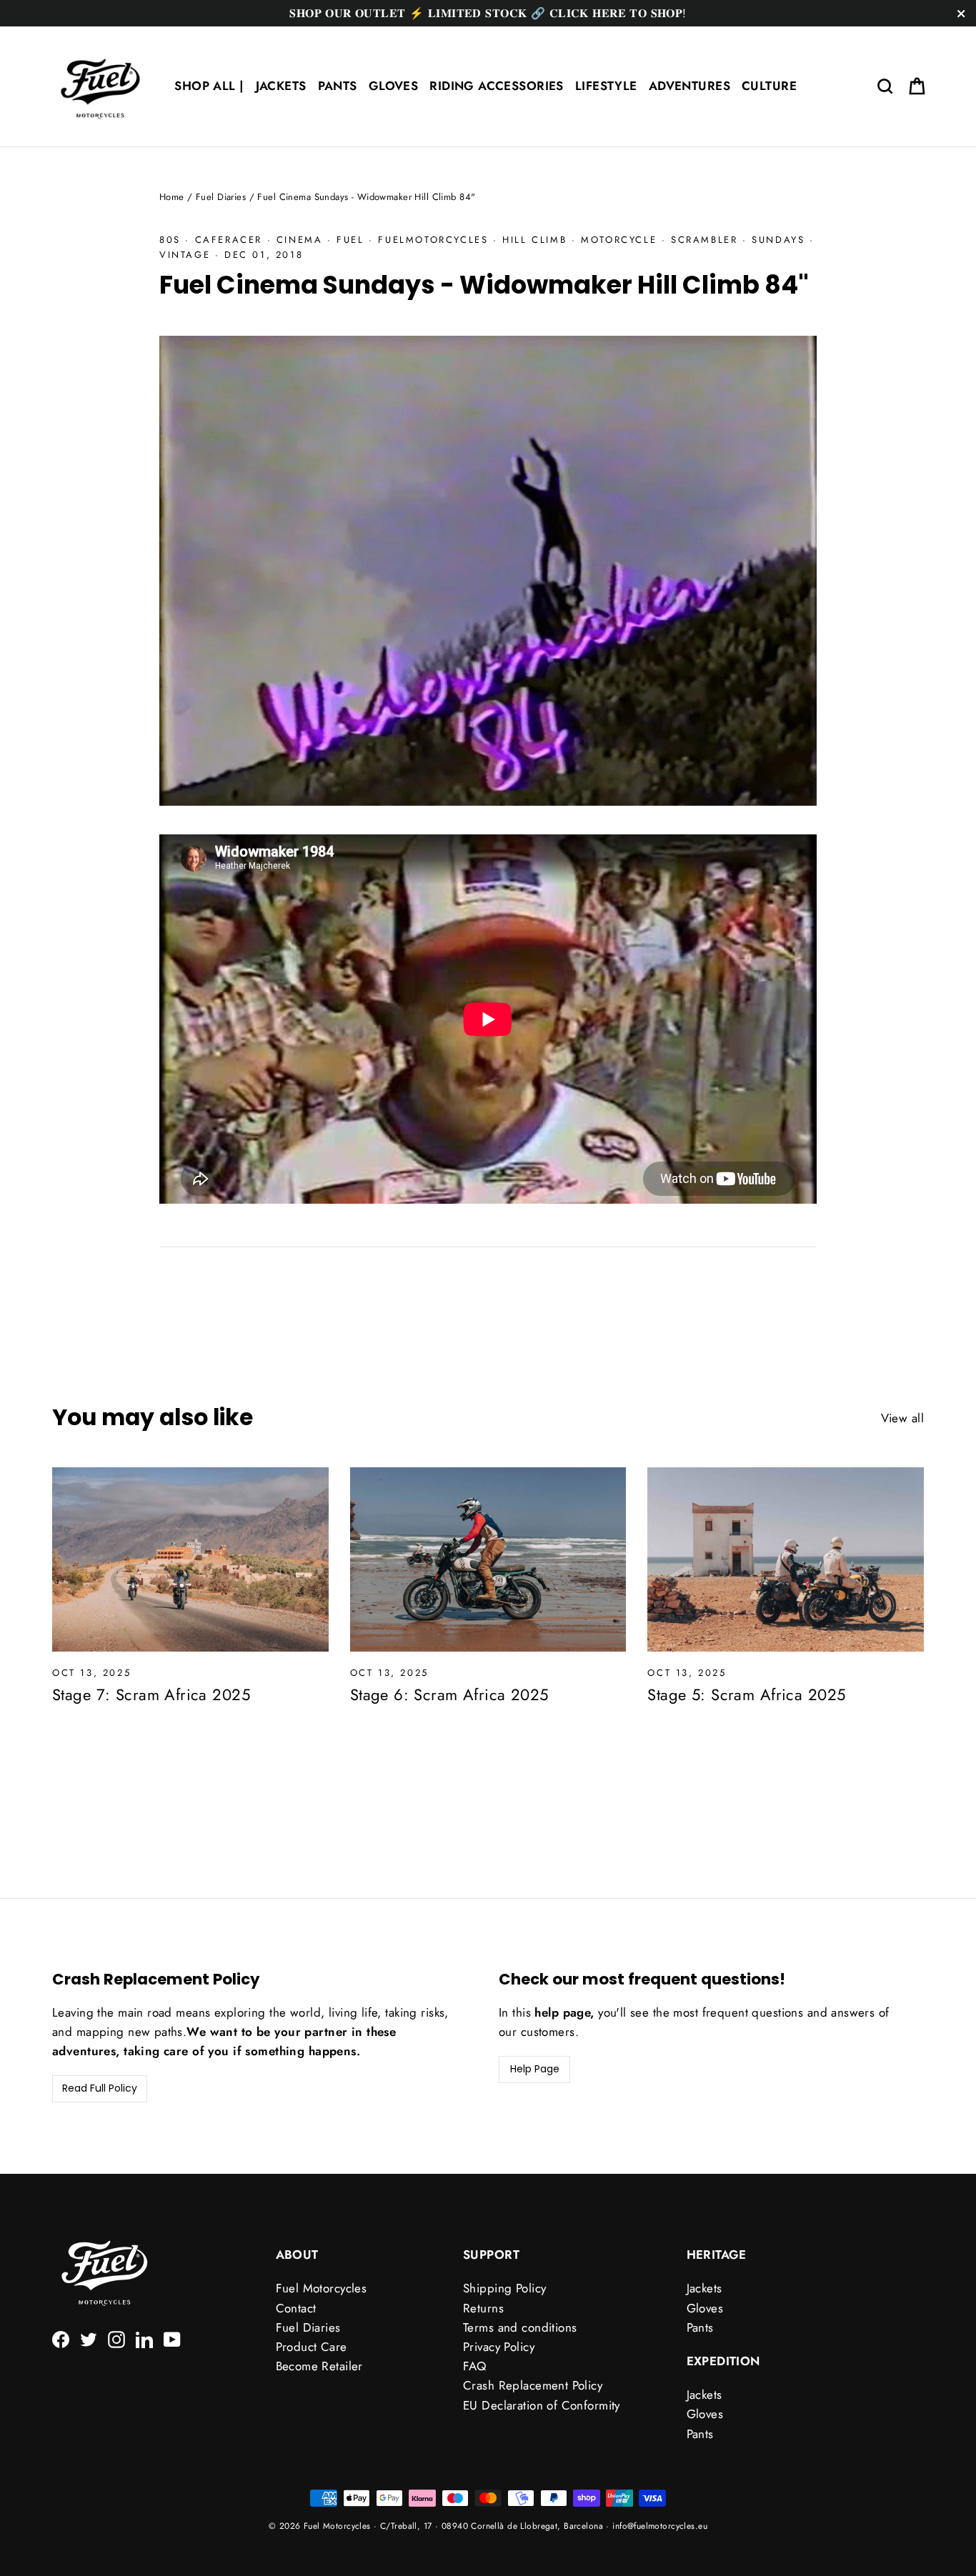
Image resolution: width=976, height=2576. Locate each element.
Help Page (535, 2069)
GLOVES (394, 86)
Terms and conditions (520, 2327)
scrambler (704, 240)
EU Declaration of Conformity (542, 2405)
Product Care (312, 2347)
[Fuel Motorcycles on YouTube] (172, 2338)
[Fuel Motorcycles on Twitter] (89, 2338)
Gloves (705, 2308)
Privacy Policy (499, 2347)
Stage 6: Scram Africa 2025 (449, 1694)
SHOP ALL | (209, 86)
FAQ (474, 2366)
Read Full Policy (100, 2088)
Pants (700, 2327)
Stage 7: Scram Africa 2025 (151, 1694)
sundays (778, 240)
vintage (185, 255)
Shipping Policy (504, 2288)
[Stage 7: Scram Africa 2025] (190, 1559)
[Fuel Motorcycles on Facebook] (61, 2338)
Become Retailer (319, 2366)
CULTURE (769, 86)
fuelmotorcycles (433, 240)
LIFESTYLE (606, 86)
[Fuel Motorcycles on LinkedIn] (144, 2338)
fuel (350, 240)
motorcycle (619, 240)
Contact (296, 2308)
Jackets (704, 2288)
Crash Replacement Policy (533, 2385)
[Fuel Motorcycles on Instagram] (116, 2338)
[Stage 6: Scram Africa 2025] (488, 1559)
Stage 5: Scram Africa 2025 (746, 1694)
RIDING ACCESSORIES (497, 86)
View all (902, 1418)
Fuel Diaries (221, 197)
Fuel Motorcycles (322, 2288)
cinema (300, 240)
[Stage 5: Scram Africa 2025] (786, 1559)
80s (170, 240)
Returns (483, 2308)
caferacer (229, 240)
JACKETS (281, 86)
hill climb (534, 240)
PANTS (338, 86)
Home (172, 197)
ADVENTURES (689, 86)
